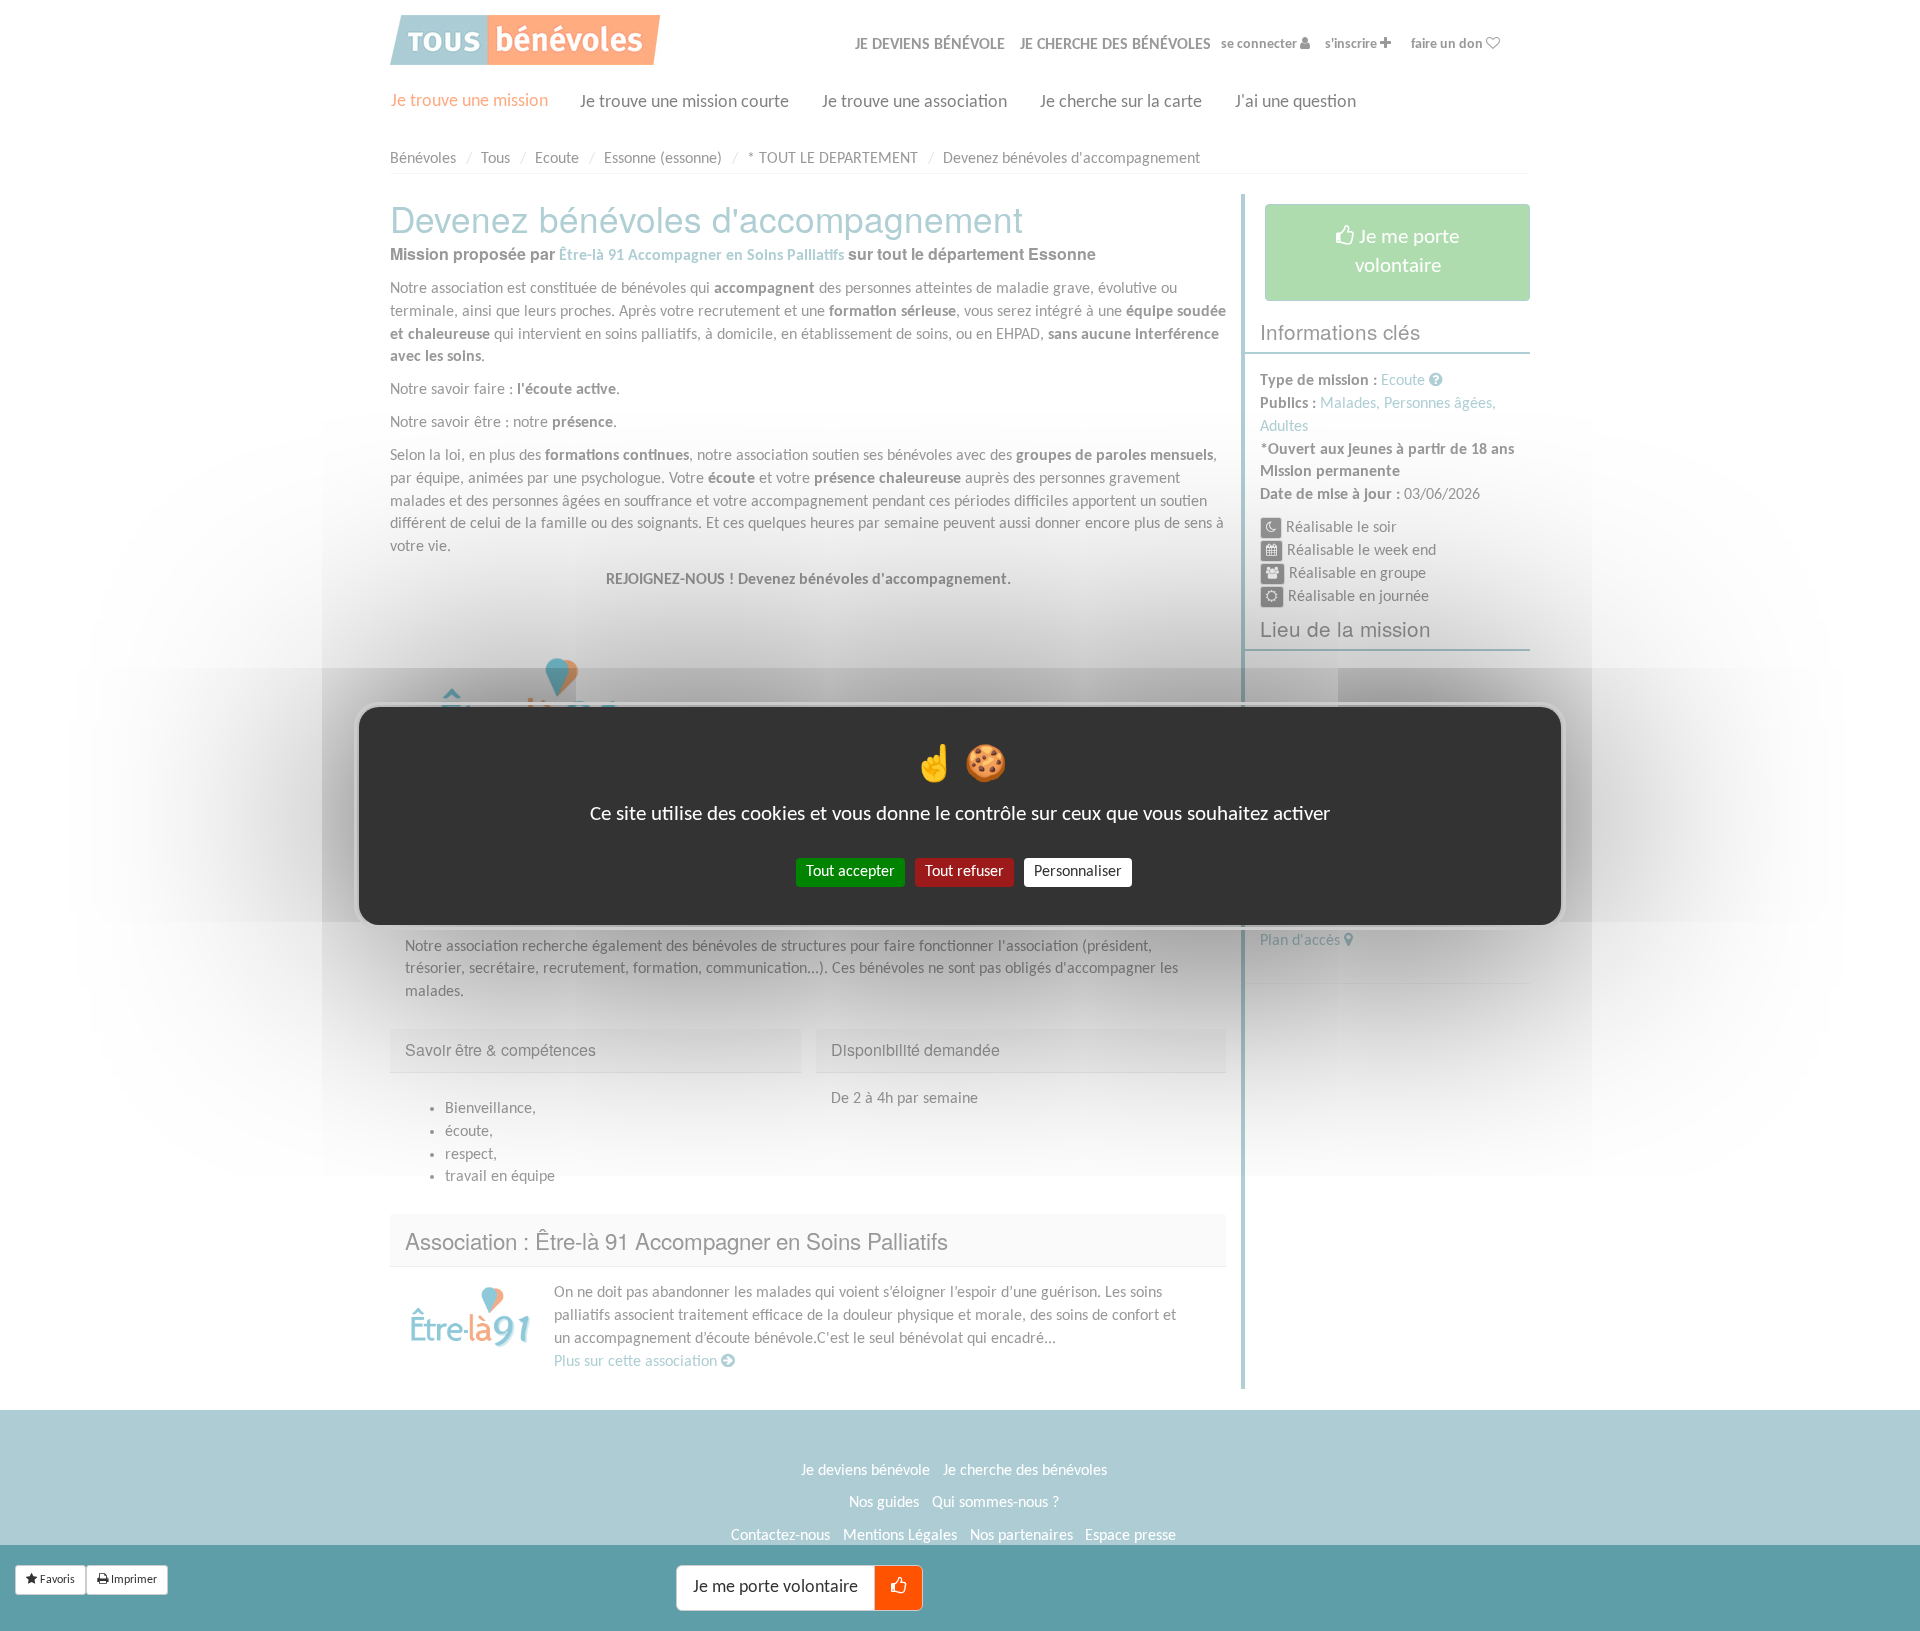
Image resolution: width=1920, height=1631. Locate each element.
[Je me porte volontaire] (898, 1588)
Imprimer (132, 1580)
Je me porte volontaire (775, 1587)
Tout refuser (964, 871)
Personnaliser (1078, 871)
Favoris (56, 1580)
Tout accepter (850, 871)
